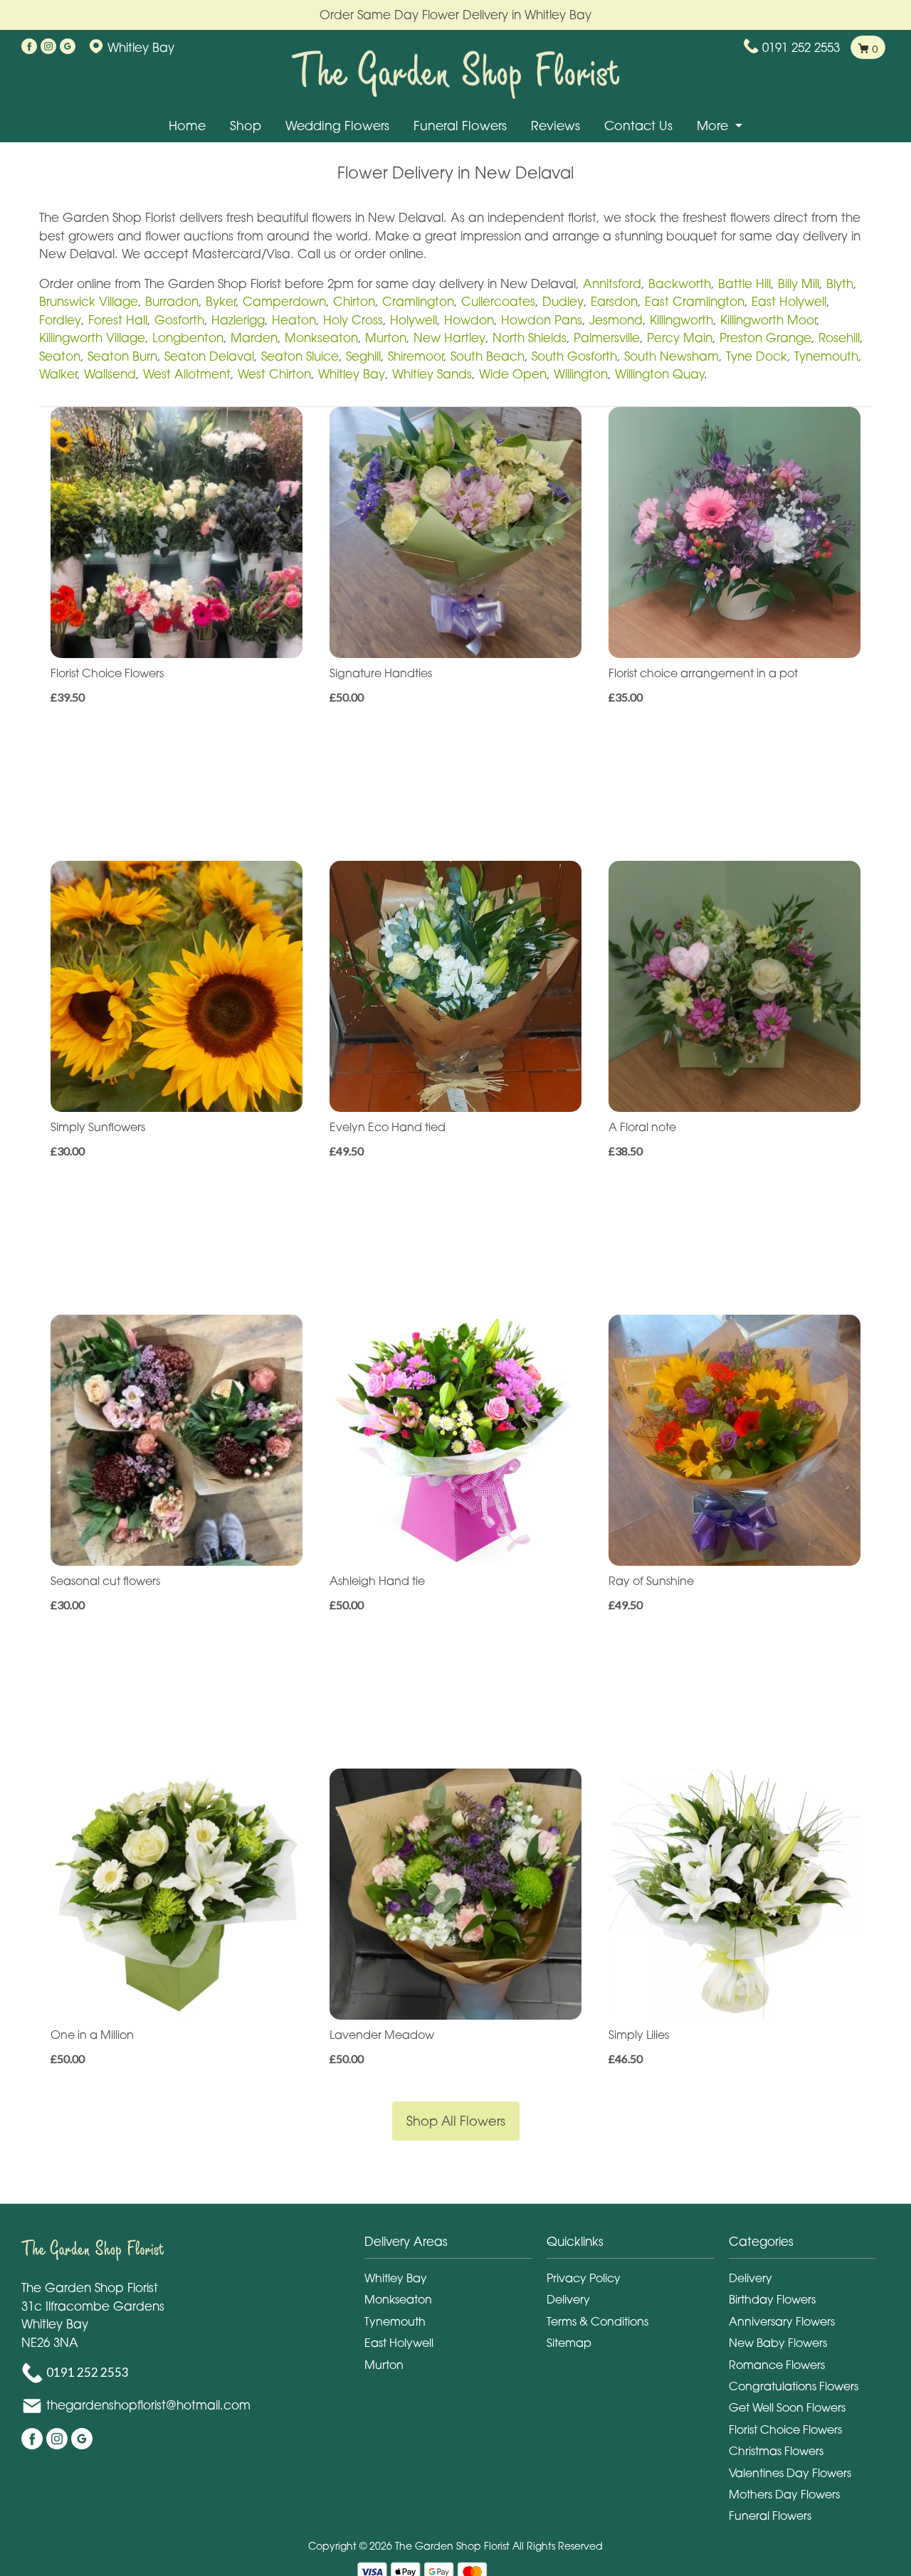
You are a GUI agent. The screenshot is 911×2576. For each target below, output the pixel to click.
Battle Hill (744, 283)
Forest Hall (118, 320)
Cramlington (418, 301)
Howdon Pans (542, 320)
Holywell (414, 320)
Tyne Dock (757, 356)
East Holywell (789, 301)
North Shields (530, 338)
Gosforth (179, 320)
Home (187, 126)
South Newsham (672, 356)
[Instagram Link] (48, 47)
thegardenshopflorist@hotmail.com (148, 2405)
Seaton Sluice (300, 356)
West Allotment (187, 374)
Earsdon (614, 301)
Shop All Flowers (456, 2121)
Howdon (469, 320)
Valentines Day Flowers (790, 2473)
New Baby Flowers (778, 2343)
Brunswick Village (89, 301)
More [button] (714, 126)
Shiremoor (416, 356)
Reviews (555, 126)
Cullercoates (498, 301)
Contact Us (638, 126)
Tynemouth (826, 356)
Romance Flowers (777, 2365)
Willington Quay (659, 374)
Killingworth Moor (768, 320)
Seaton (60, 356)
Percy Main (680, 338)
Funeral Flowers (460, 126)
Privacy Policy (584, 2278)
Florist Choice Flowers (785, 2429)
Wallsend (110, 374)
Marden (254, 338)
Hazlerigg (238, 320)
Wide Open (513, 374)
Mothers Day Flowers (784, 2494)
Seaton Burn (122, 356)
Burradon (172, 301)
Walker (58, 374)
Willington (581, 374)
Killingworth (681, 320)
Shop (246, 126)
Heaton (294, 320)
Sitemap (569, 2343)
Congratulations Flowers (794, 2386)
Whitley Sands (432, 374)
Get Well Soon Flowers (787, 2407)
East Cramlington (695, 301)
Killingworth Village (92, 338)
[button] (455, 2246)
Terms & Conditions (597, 2321)
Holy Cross (353, 320)
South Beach (488, 356)
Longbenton (188, 338)
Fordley (60, 320)
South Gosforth (574, 356)
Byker (221, 301)
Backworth (680, 283)
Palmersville (607, 338)
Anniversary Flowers (782, 2321)
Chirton (354, 301)
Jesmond (616, 320)
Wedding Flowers (337, 126)
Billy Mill (799, 283)
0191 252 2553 (801, 47)
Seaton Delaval (209, 356)
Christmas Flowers (776, 2451)
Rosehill (839, 338)
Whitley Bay (352, 374)
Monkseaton (321, 338)
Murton (386, 338)
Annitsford (612, 283)
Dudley (563, 301)
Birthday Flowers (772, 2299)
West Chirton (274, 374)
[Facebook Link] (29, 47)
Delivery (568, 2299)
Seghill (363, 356)
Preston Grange (765, 338)
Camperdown (284, 301)
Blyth (840, 283)
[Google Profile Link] (68, 47)
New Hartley (449, 338)
